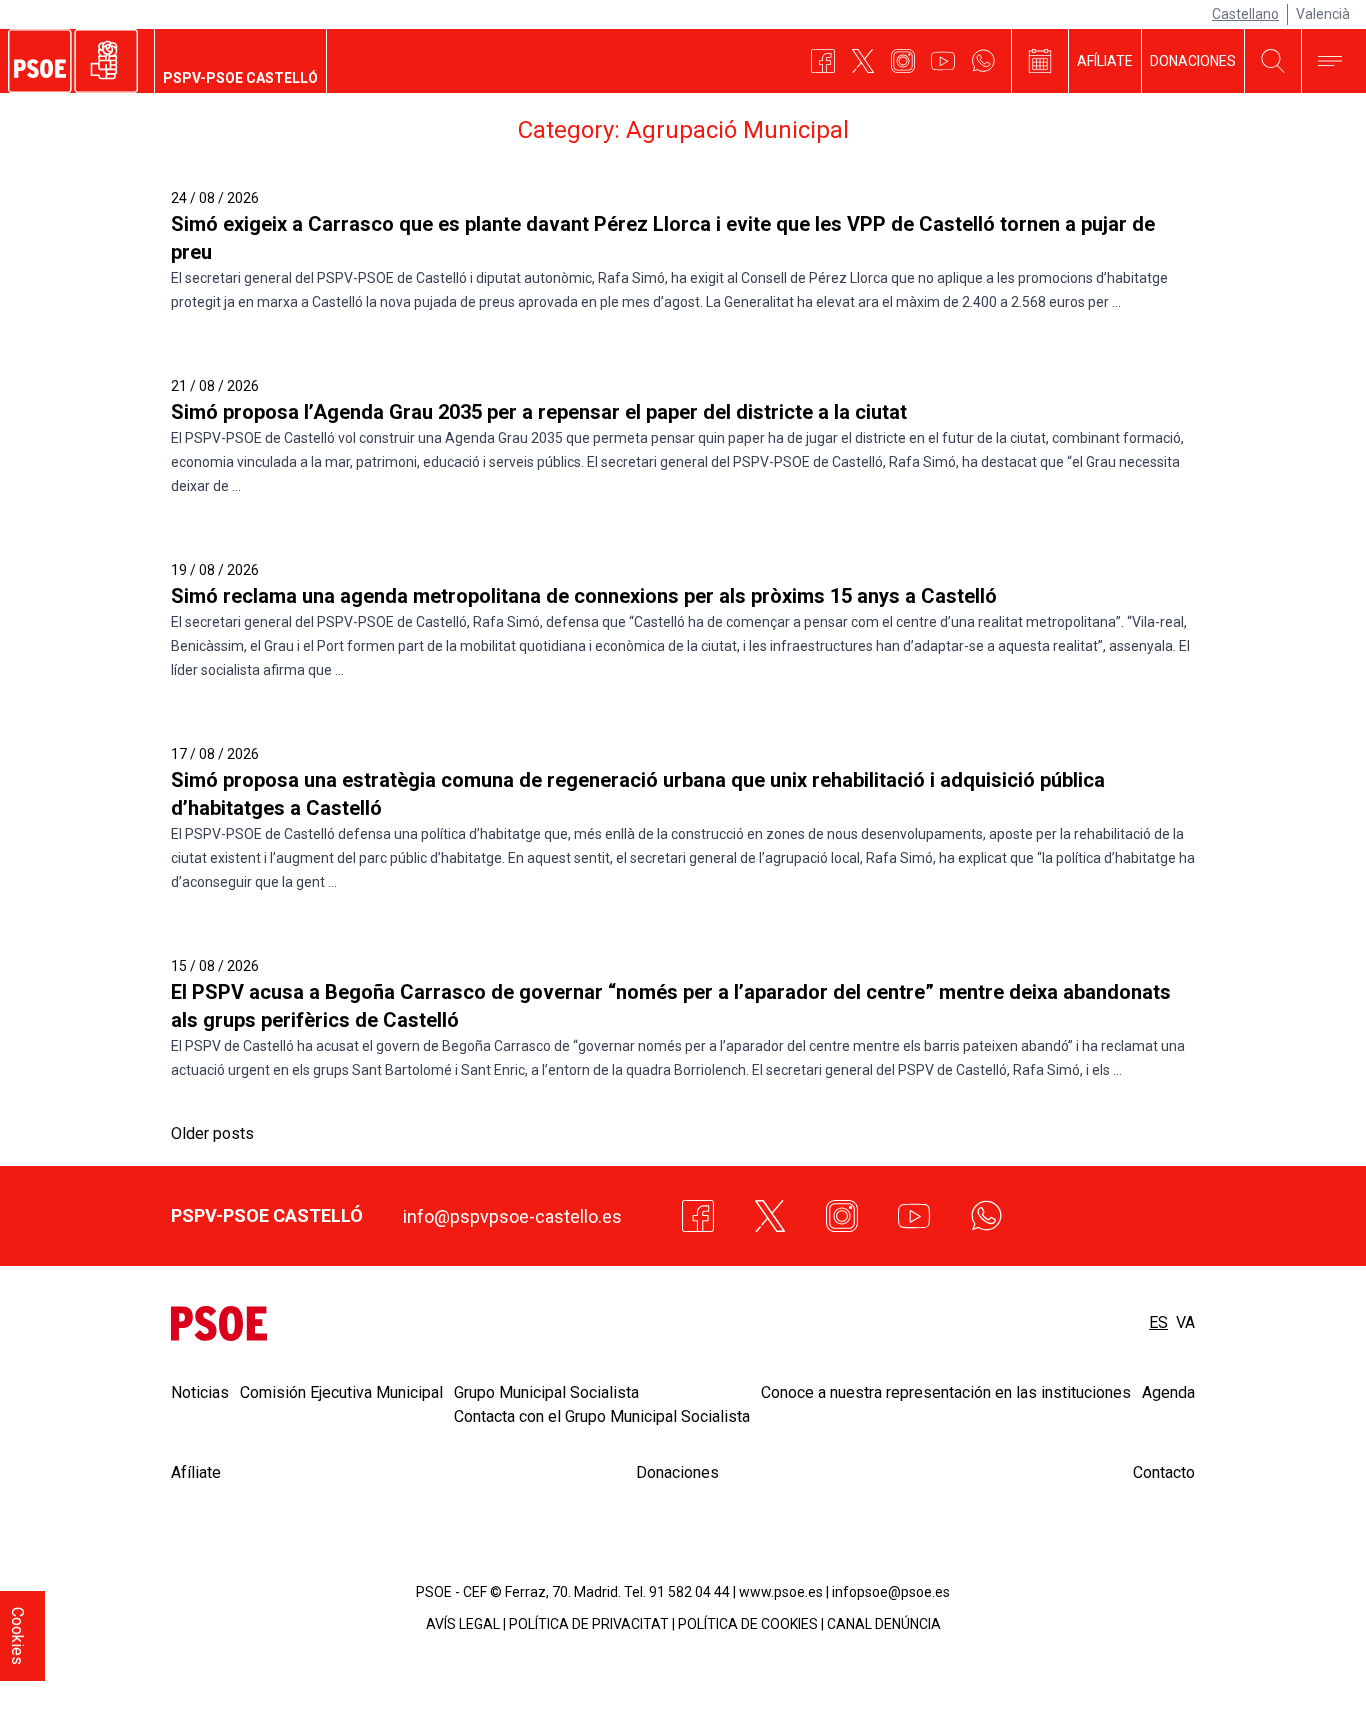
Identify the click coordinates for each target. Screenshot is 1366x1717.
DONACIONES (1193, 61)
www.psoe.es (781, 1592)
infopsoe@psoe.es (891, 1592)
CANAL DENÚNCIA (884, 1624)
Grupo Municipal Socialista (546, 1392)
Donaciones (677, 1472)
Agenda (1168, 1392)
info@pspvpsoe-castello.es (512, 1216)
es (1158, 1322)
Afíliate (196, 1472)
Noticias (200, 1392)
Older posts (212, 1133)
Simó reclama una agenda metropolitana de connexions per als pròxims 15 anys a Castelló (584, 596)
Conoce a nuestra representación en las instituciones (946, 1392)
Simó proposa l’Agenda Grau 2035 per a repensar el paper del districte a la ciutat (539, 412)
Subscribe (1286, 1669)
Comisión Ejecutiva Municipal (341, 1392)
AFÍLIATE (1105, 61)
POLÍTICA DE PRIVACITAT (589, 1624)
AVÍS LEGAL (463, 1624)
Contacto (1164, 1472)
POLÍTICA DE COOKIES (748, 1624)
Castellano (1245, 14)
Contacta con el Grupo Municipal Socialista (602, 1416)
